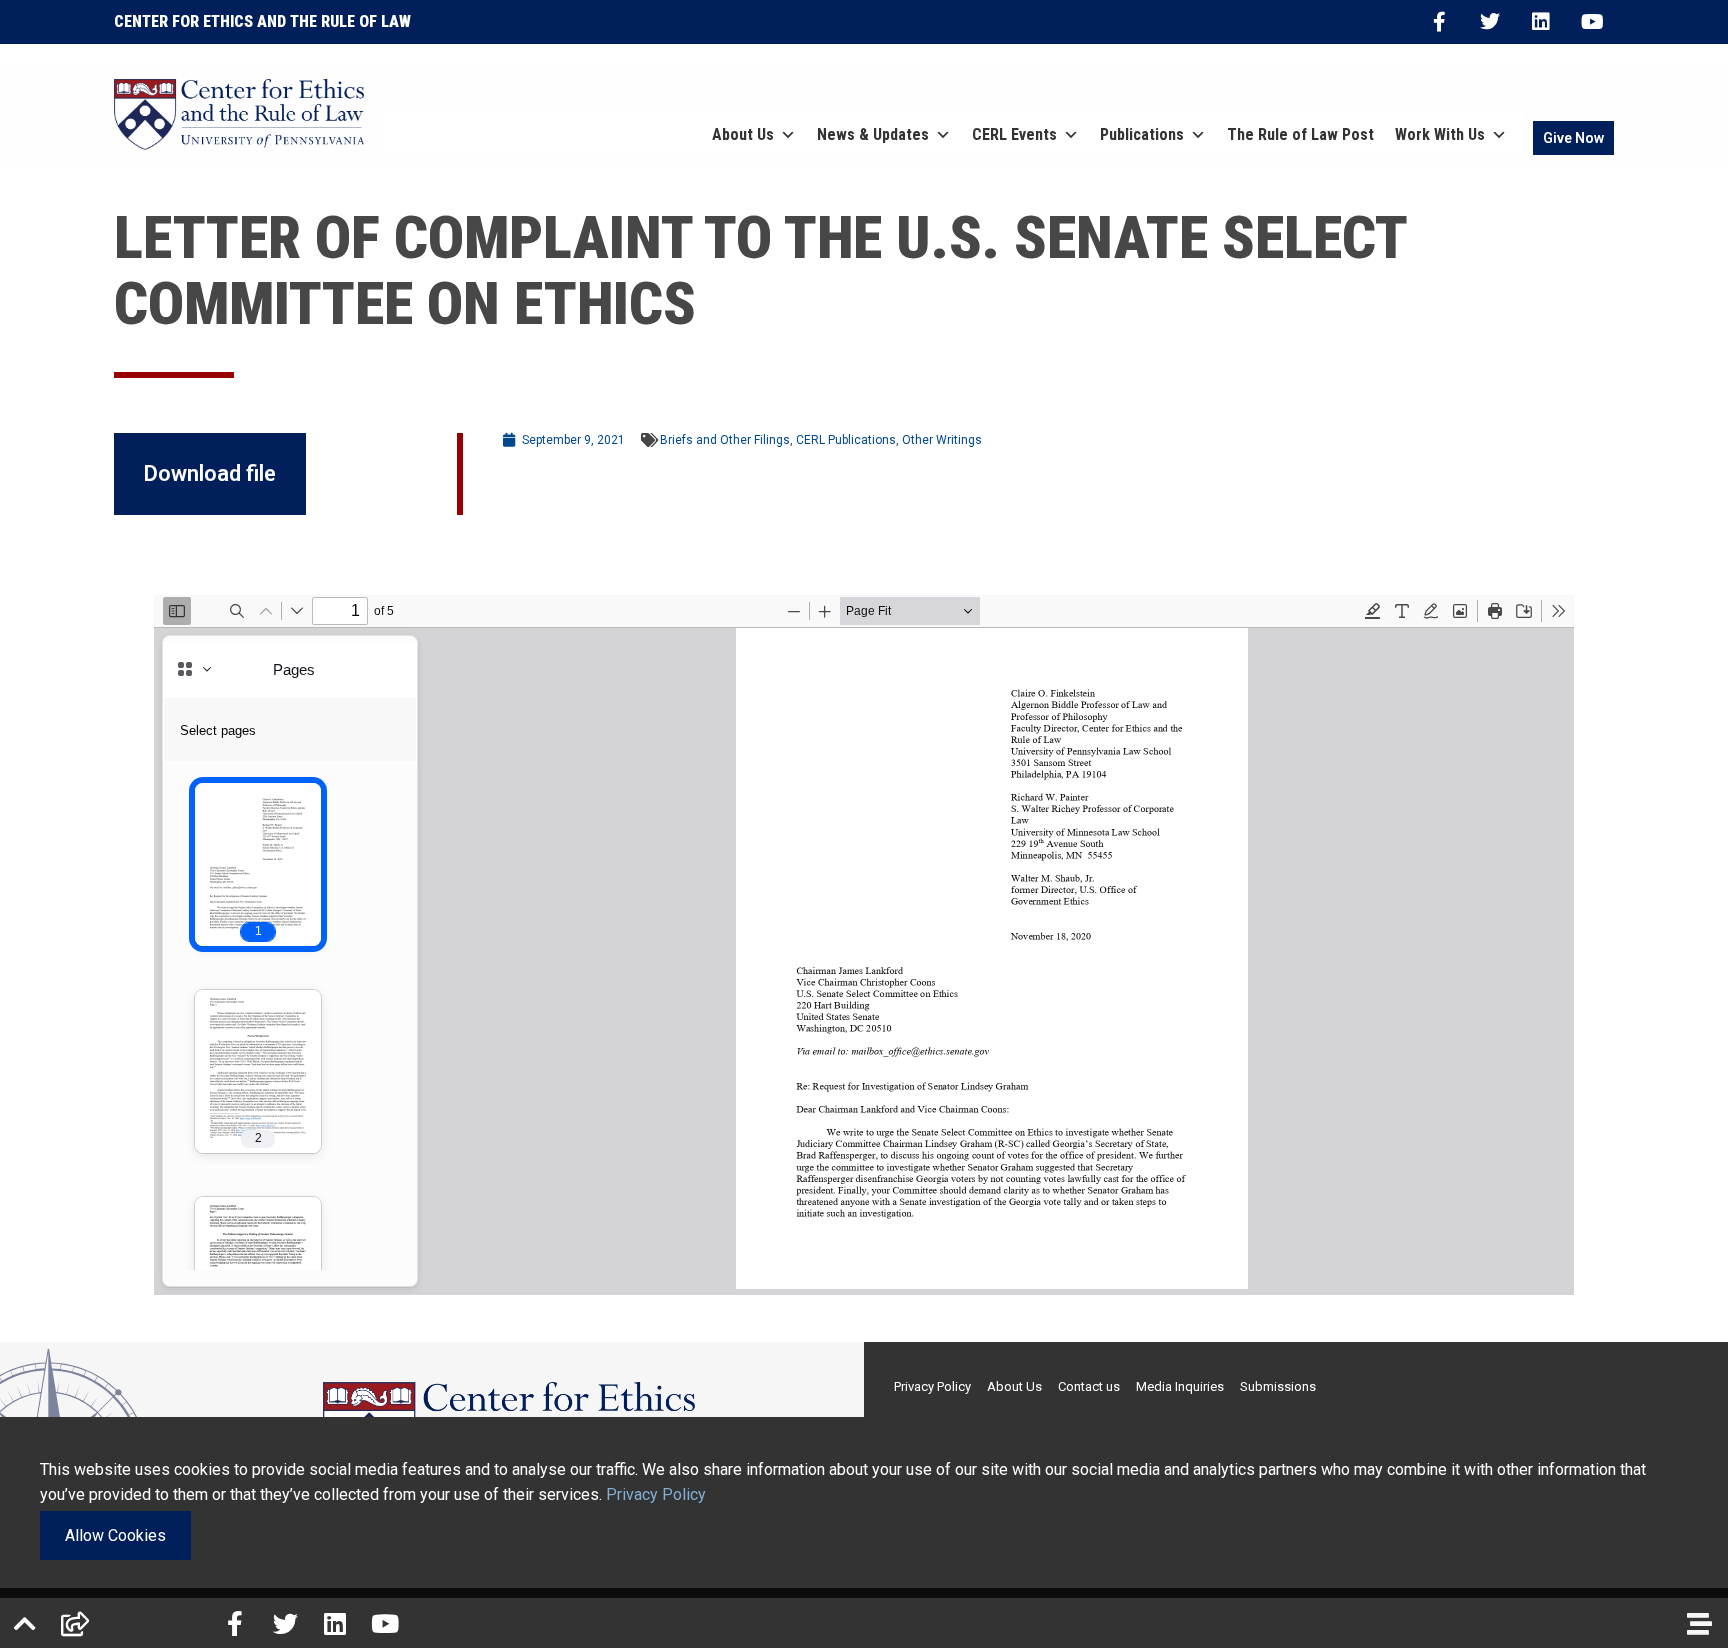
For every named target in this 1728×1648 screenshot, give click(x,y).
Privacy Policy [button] (656, 1494)
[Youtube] (1592, 22)
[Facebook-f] (1439, 22)
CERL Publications (846, 440)
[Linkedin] (1541, 22)
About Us (743, 134)
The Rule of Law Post (1300, 134)
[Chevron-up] (25, 1623)
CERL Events (1014, 134)
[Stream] (1699, 1623)
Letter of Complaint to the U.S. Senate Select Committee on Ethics (760, 270)
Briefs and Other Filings (725, 440)
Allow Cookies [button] (115, 1535)
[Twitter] (1490, 22)
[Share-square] (75, 1623)
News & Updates (873, 134)
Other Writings (942, 440)
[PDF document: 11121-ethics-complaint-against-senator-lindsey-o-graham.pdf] (864, 945)
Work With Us (1440, 134)
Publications (1142, 134)
